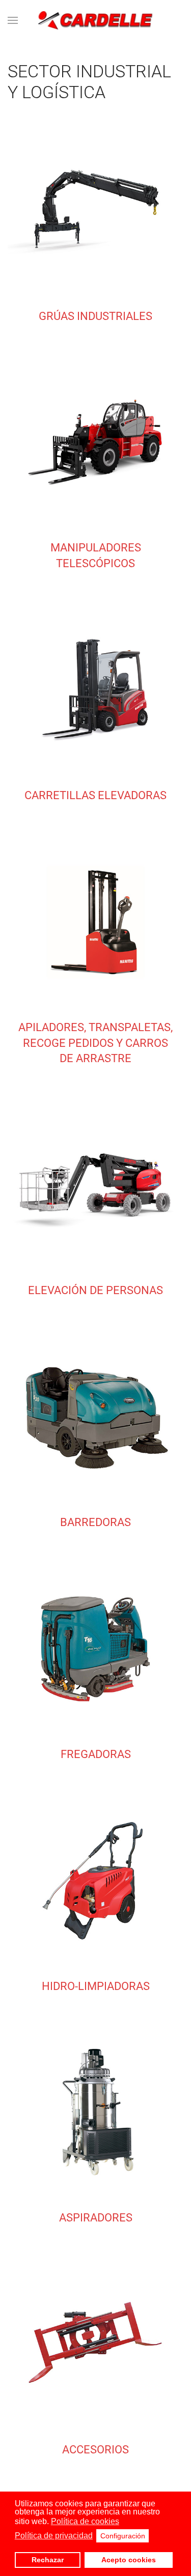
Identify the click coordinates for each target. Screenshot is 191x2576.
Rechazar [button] (48, 2560)
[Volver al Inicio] (95, 20)
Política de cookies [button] (85, 2521)
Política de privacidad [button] (54, 2536)
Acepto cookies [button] (129, 2560)
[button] (13, 20)
